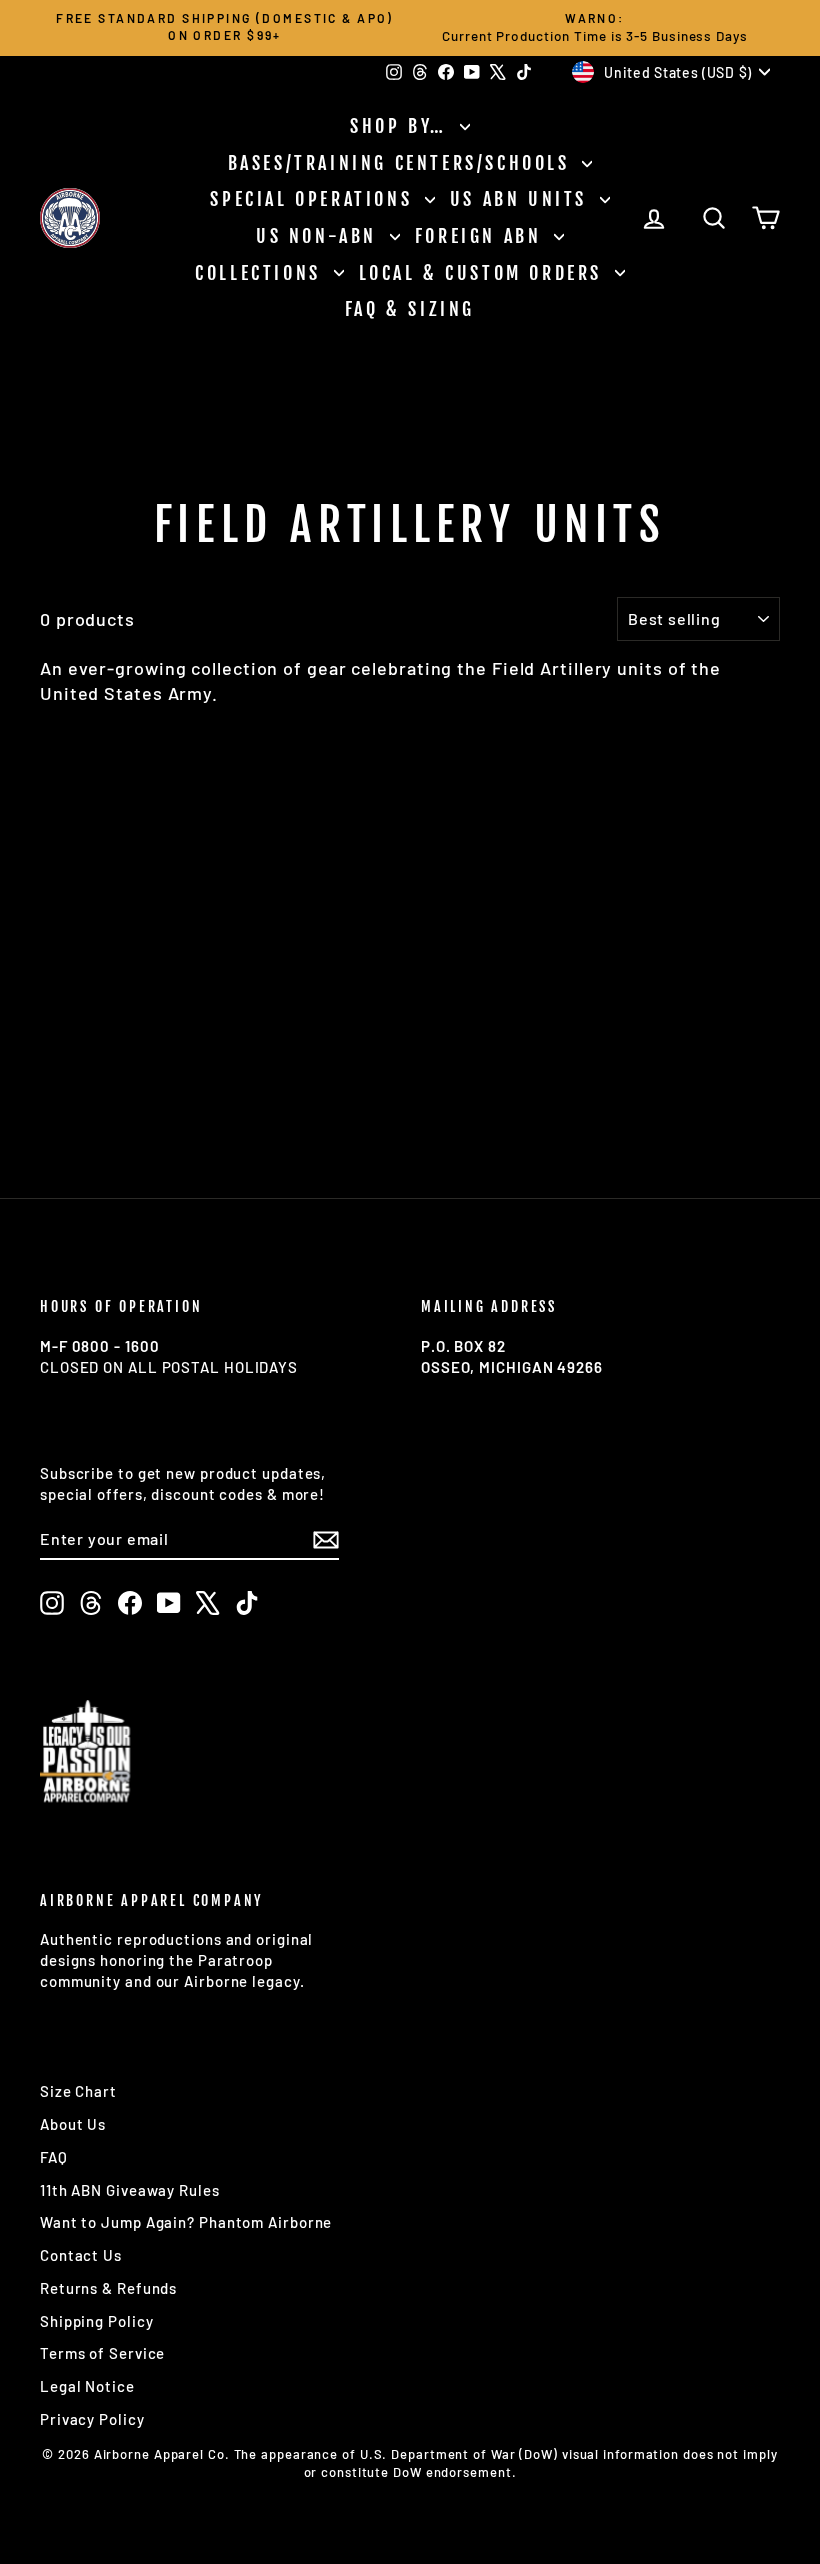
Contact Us (81, 2255)
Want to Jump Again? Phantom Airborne (186, 2222)
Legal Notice (87, 2386)
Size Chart (78, 2091)
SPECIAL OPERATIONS (314, 199)
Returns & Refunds (108, 2288)
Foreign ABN (482, 236)
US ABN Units (522, 199)
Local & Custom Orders (484, 273)
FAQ (54, 2157)
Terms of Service (102, 2353)
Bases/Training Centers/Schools (403, 163)
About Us (73, 2124)
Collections (261, 273)
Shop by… (402, 126)
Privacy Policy (92, 2419)
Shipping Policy (97, 2321)
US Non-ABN (320, 236)
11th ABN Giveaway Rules (130, 2190)
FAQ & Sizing (410, 309)
